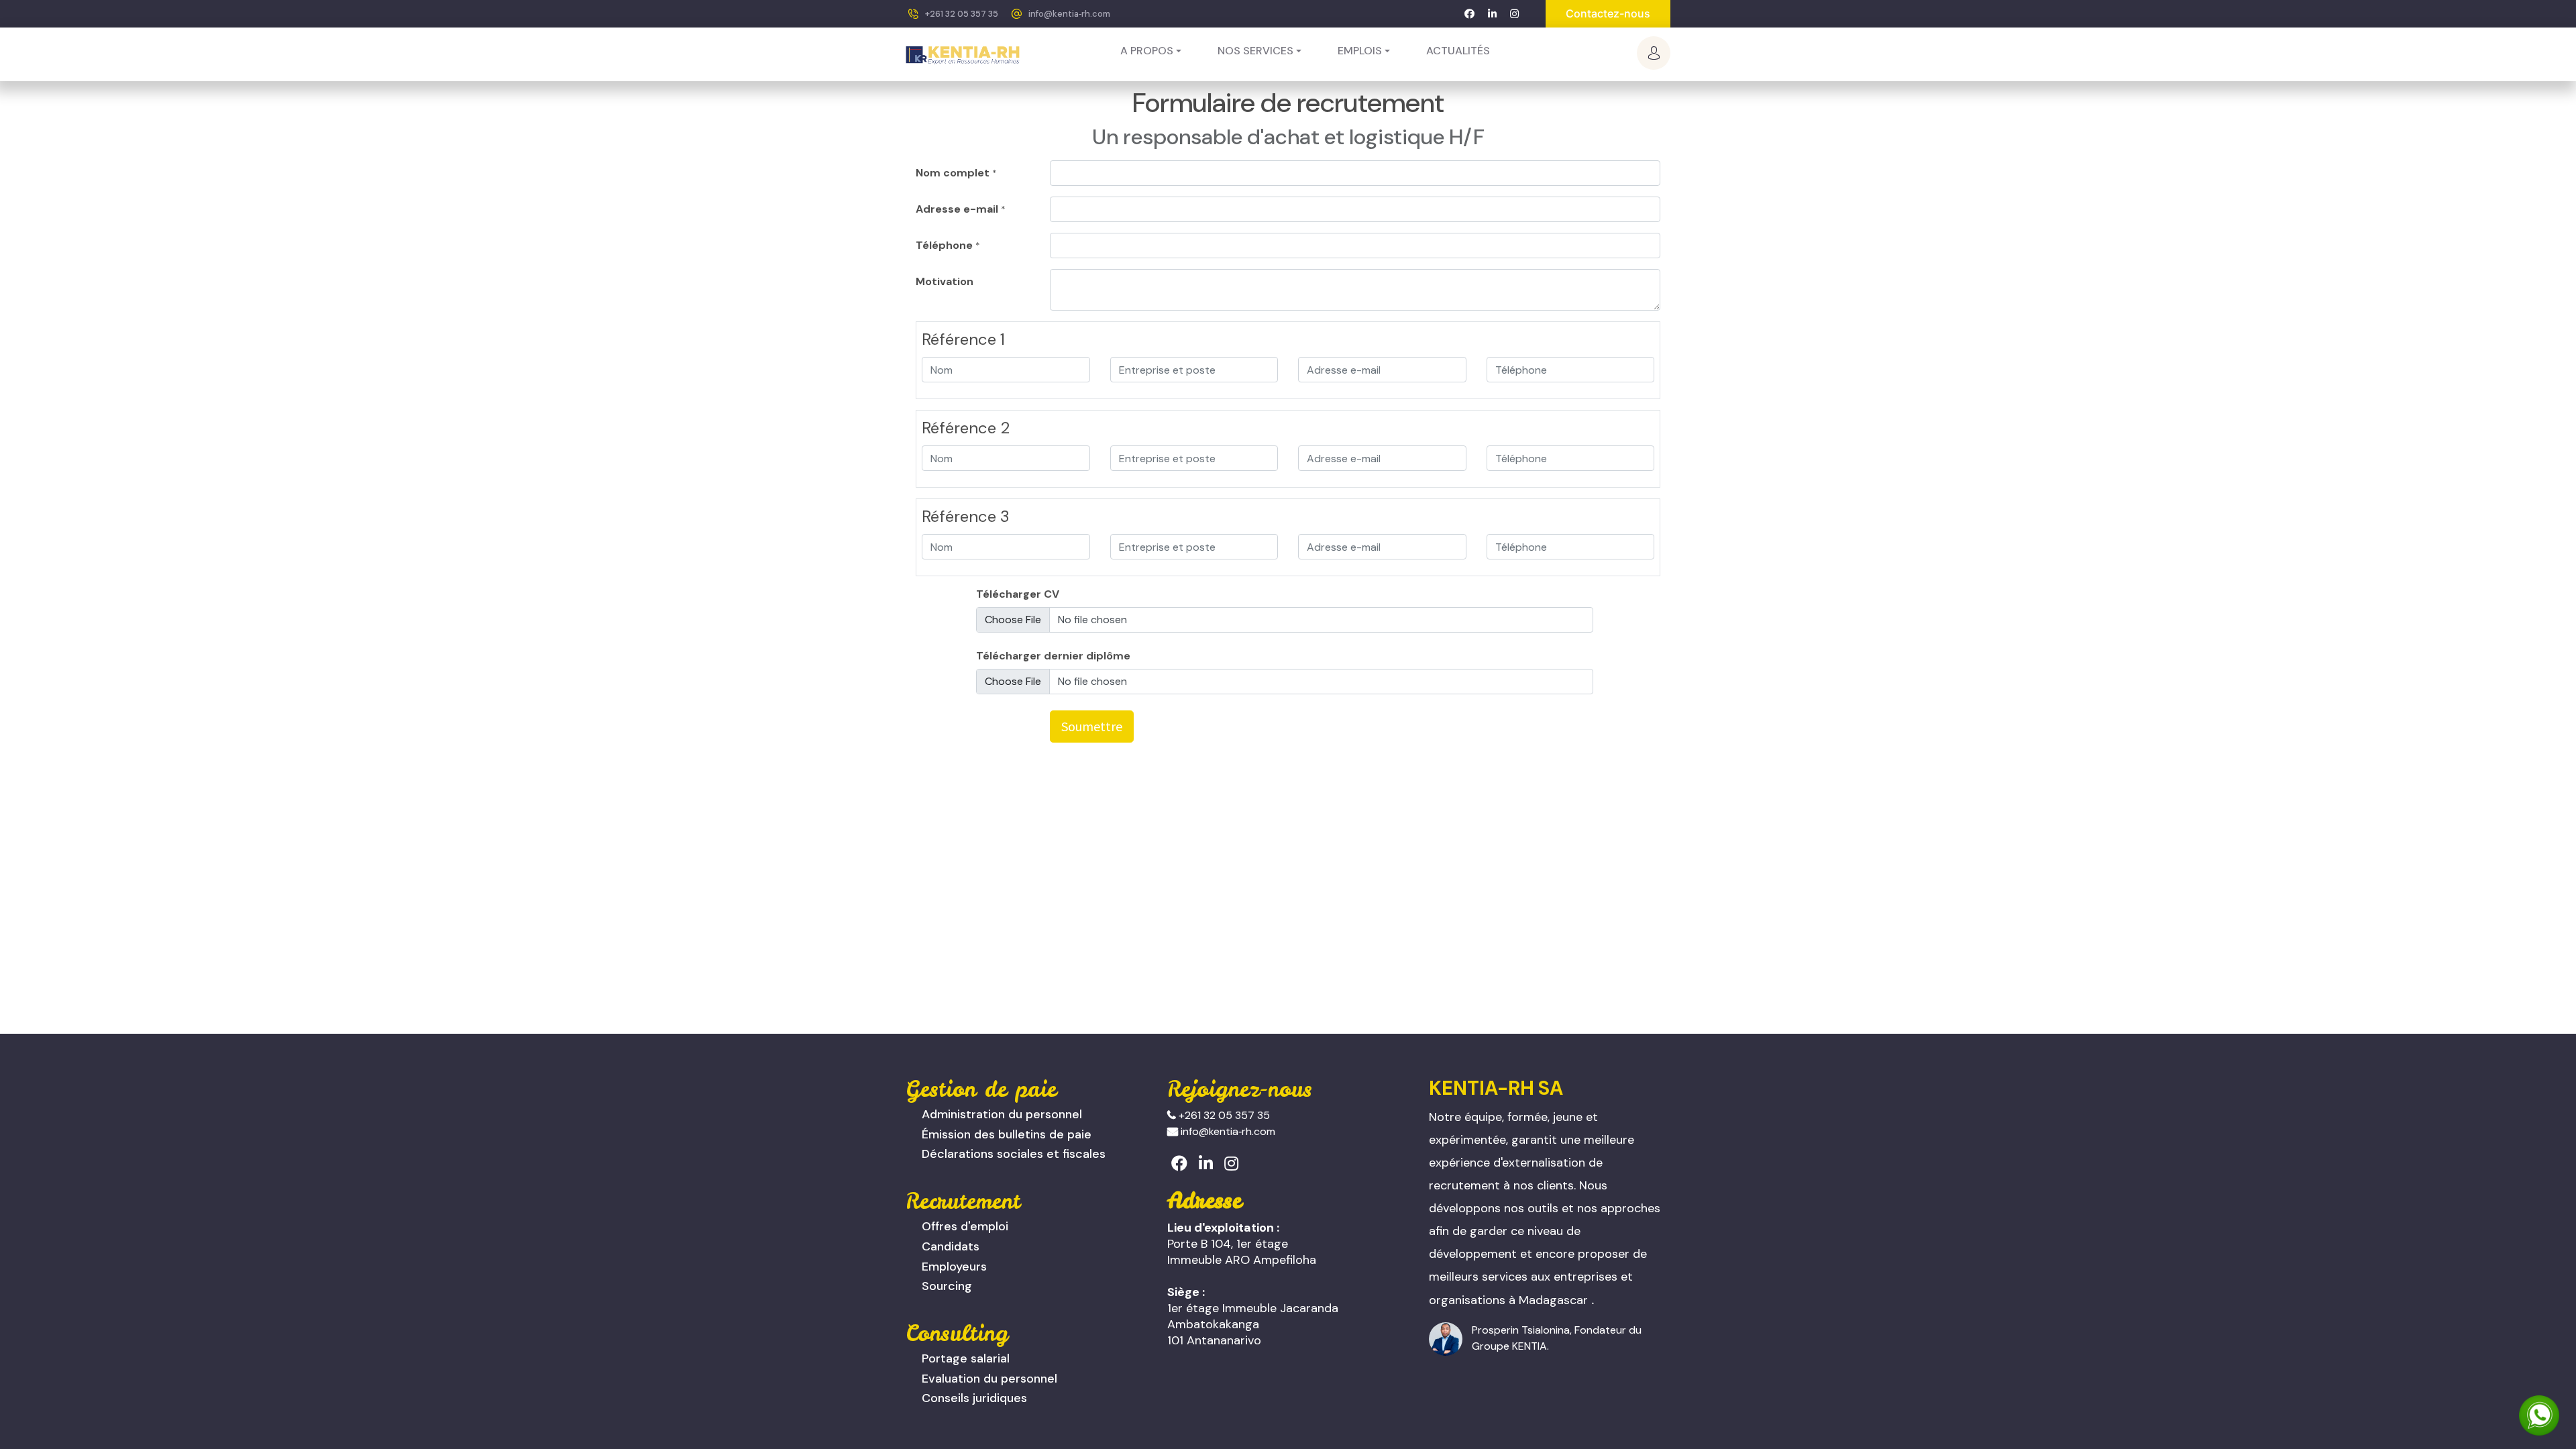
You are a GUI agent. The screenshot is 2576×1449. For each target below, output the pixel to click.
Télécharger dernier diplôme (1053, 656)
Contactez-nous (1608, 13)
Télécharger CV (1018, 594)
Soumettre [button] (1092, 726)
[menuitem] (1458, 51)
